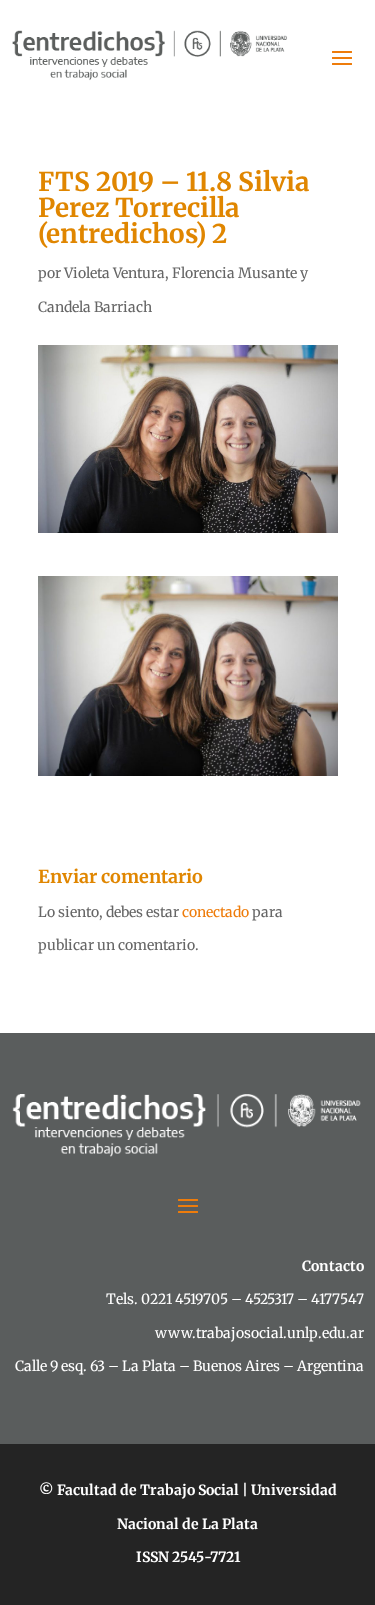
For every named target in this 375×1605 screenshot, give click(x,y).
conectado (215, 912)
